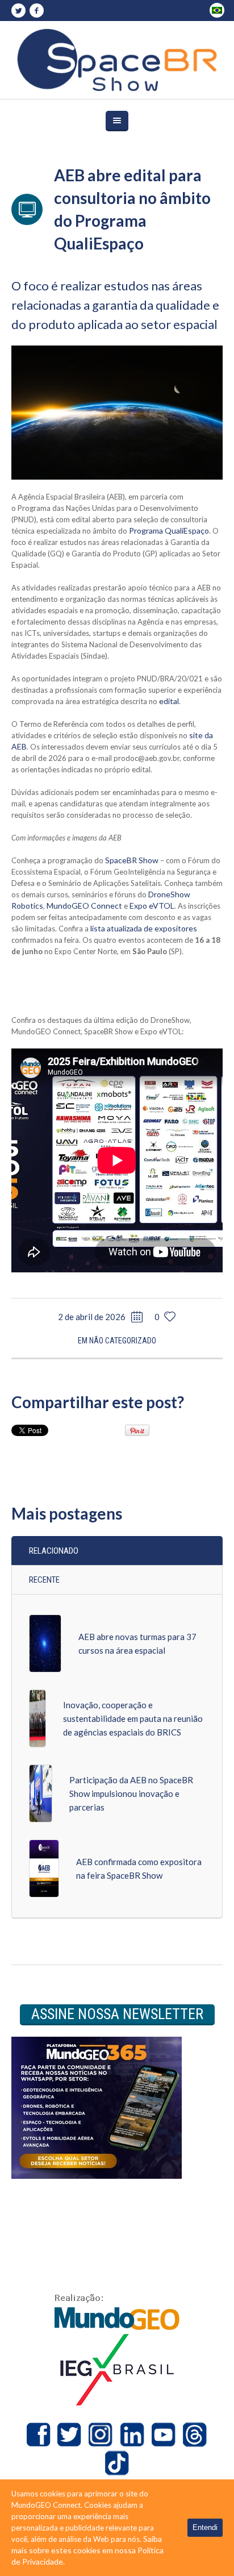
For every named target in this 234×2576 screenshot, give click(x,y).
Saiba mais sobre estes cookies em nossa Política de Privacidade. (87, 2550)
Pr (133, 530)
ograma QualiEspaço (173, 530)
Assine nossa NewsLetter (117, 2014)
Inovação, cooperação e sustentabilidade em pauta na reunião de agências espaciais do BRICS (133, 1718)
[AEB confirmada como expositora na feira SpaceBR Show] (44, 1868)
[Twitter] (18, 11)
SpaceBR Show (132, 860)
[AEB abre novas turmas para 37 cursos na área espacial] (45, 1643)
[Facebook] (36, 11)
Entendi (205, 2527)
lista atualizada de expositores (144, 928)
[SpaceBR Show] (117, 60)
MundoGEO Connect (84, 906)
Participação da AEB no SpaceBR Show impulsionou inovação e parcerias (131, 1793)
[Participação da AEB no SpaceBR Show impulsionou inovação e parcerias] (41, 1793)
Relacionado (54, 1551)
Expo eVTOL (152, 906)
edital (169, 701)
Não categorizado (123, 1341)
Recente (44, 1580)
